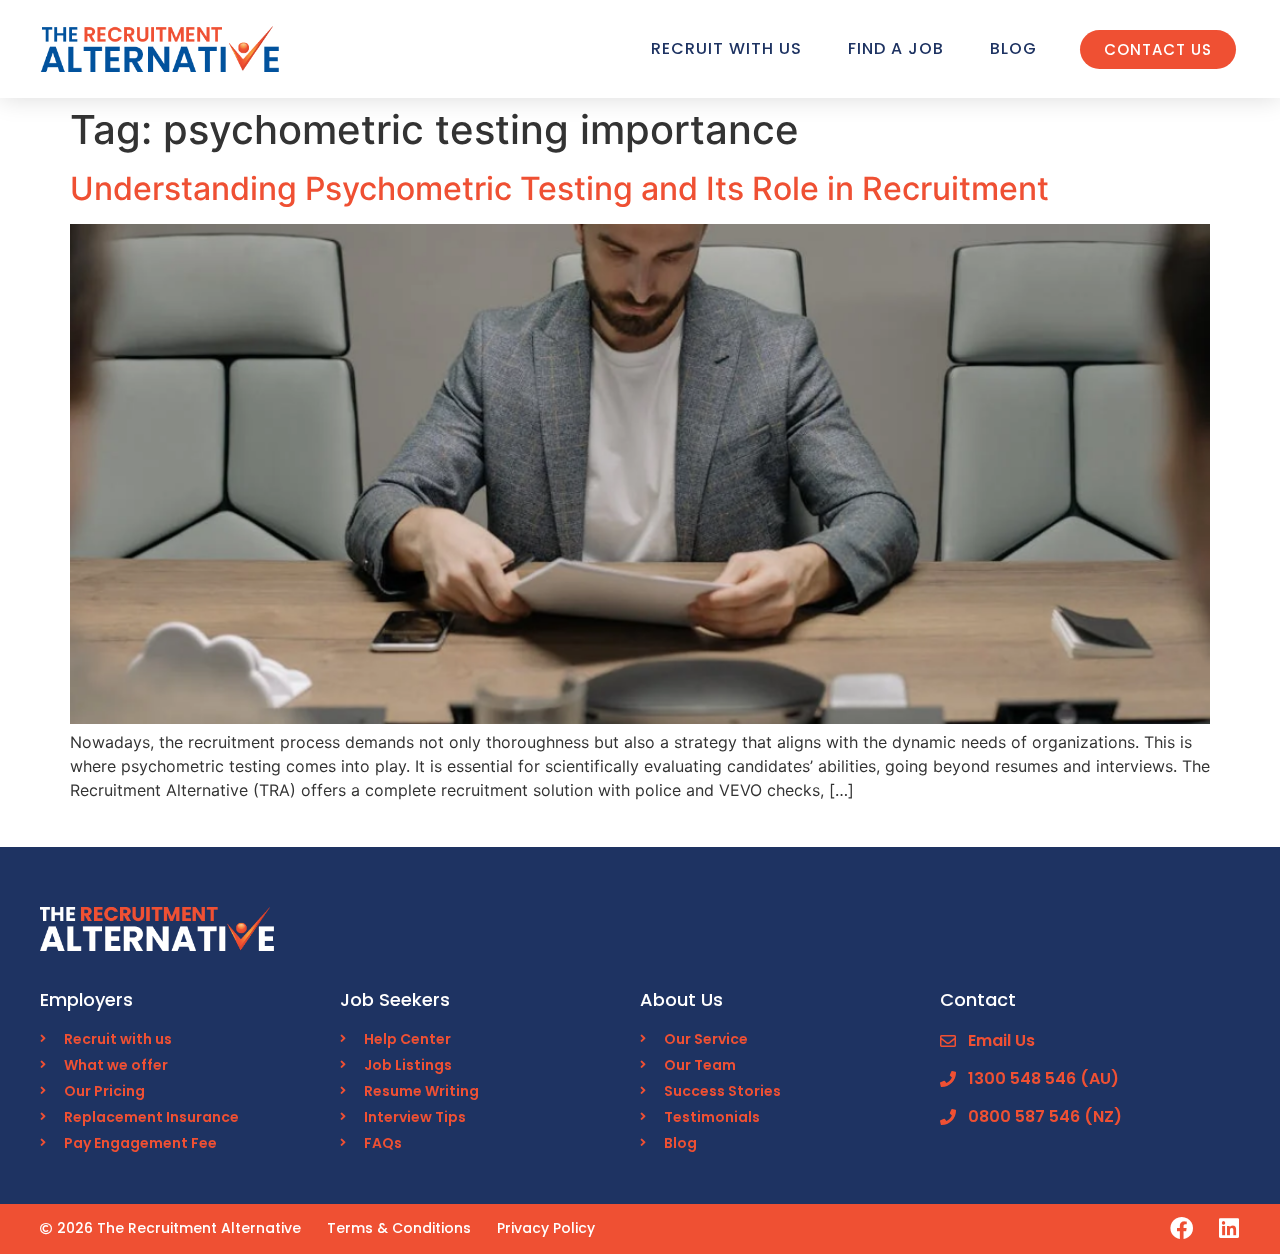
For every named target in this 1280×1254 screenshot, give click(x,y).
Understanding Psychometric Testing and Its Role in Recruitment (559, 188)
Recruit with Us (726, 48)
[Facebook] (1181, 1228)
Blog (1013, 48)
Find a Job (896, 48)
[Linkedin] (1228, 1228)
